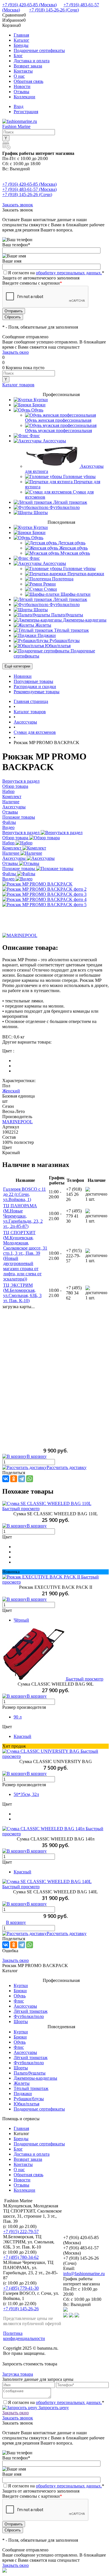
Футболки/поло (29, 2016)
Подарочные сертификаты (39, 50)
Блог (18, 56)
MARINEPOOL (18, 1122)
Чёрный (21, 1620)
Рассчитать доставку (67, 1467)
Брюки (20, 1991)
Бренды (21, 45)
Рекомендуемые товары (37, 692)
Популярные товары (33, 681)
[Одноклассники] (14, 1479)
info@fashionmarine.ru (84, 2274)
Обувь (20, 1996)
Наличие (11, 853)
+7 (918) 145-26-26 (21, 2309)
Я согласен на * (56, 2402)
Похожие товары (19, 869)
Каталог (21, 40)
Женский (11, 1091)
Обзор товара (16, 838)
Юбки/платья (26, 2104)
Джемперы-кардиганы (35, 2078)
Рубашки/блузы (29, 2099)
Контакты (23, 71)
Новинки (23, 676)
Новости (22, 86)
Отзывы (21, 92)
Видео (9, 879)
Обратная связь (28, 81)
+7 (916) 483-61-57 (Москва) (29, 189)
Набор (9, 843)
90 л (18, 1717)
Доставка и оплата (32, 61)
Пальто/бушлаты (30, 2073)
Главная (21, 35)
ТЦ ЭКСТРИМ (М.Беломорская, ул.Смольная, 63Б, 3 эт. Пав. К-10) (22, 1293)
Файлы (10, 874)
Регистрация (26, 112)
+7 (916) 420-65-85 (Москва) (29, 5)
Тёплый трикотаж (31, 2088)
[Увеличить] (37, 884)
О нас (19, 76)
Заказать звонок (18, 205)
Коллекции (24, 97)
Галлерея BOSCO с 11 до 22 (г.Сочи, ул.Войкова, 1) (24, 1194)
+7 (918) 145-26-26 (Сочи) (54, 10)
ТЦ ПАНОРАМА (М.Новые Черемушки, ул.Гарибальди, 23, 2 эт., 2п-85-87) (23, 1216)
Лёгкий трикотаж (31, 2011)
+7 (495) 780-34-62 (21, 2257)
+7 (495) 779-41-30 (21, 2288)
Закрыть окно (16, 352)
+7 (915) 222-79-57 (21, 2232)
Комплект (12, 848)
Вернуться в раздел (21, 833)
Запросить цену (53, 2408)
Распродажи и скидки (35, 687)
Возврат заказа (28, 66)
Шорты (21, 2022)
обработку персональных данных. (69, 273)
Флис (19, 2001)
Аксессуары (15, 858)
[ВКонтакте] (6, 1479)
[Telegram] (22, 1479)
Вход (18, 106)
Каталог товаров (18, 385)
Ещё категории (17, 666)
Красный (22, 1736)
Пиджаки (23, 2094)
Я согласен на (56, 273)
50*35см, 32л (26, 1794)
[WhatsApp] (30, 1479)
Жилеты (22, 2083)
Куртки (21, 1986)
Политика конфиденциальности (24, 2336)
